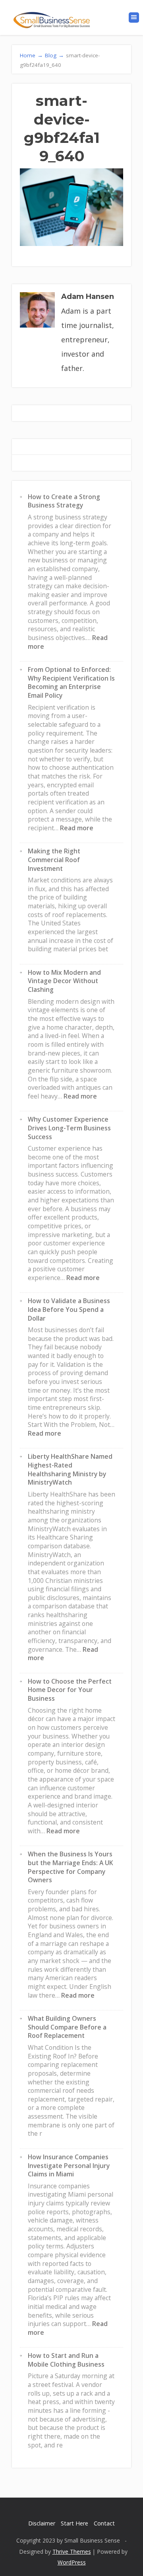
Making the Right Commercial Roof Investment (54, 860)
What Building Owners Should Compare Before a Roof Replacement (67, 2027)
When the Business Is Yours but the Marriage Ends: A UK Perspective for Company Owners (71, 1867)
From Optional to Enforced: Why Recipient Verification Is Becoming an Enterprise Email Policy (71, 682)
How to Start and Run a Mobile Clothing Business (66, 2360)
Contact (104, 2523)
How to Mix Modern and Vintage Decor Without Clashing (64, 981)
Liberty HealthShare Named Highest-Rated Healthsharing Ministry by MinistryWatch (70, 1469)
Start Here (74, 2523)
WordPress (72, 2562)
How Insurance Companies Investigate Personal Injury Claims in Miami (69, 2165)
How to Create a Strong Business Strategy (64, 501)
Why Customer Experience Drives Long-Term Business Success (69, 1128)
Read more (77, 828)
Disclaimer (42, 2523)
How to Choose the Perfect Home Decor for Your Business (70, 1690)
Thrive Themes (72, 2552)
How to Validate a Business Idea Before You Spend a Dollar (69, 1309)
